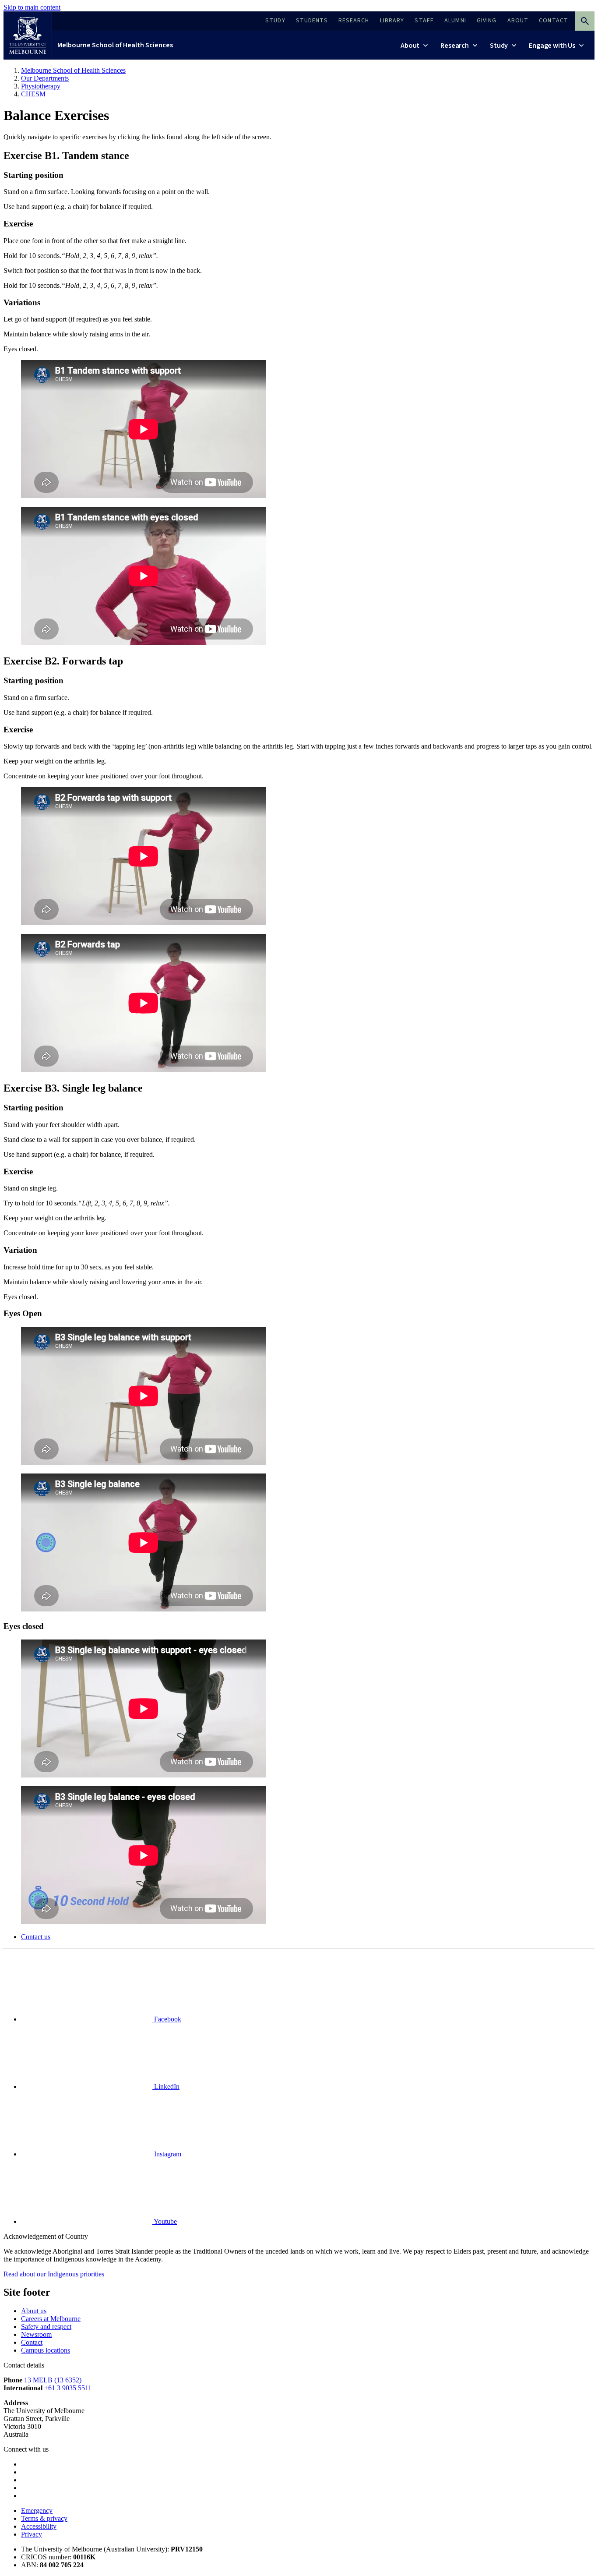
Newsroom (36, 2334)
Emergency (37, 2511)
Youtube (165, 2221)
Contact (32, 2342)
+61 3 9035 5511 (68, 2388)
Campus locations (46, 2350)
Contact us (36, 1937)
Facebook (167, 2019)
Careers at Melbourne (51, 2319)
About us (34, 2311)
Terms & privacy (44, 2518)
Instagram (167, 2154)
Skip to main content (32, 7)
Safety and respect (46, 2327)
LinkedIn (166, 2087)
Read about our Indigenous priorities (54, 2274)
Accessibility (39, 2526)
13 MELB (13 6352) (53, 2380)
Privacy (32, 2534)
